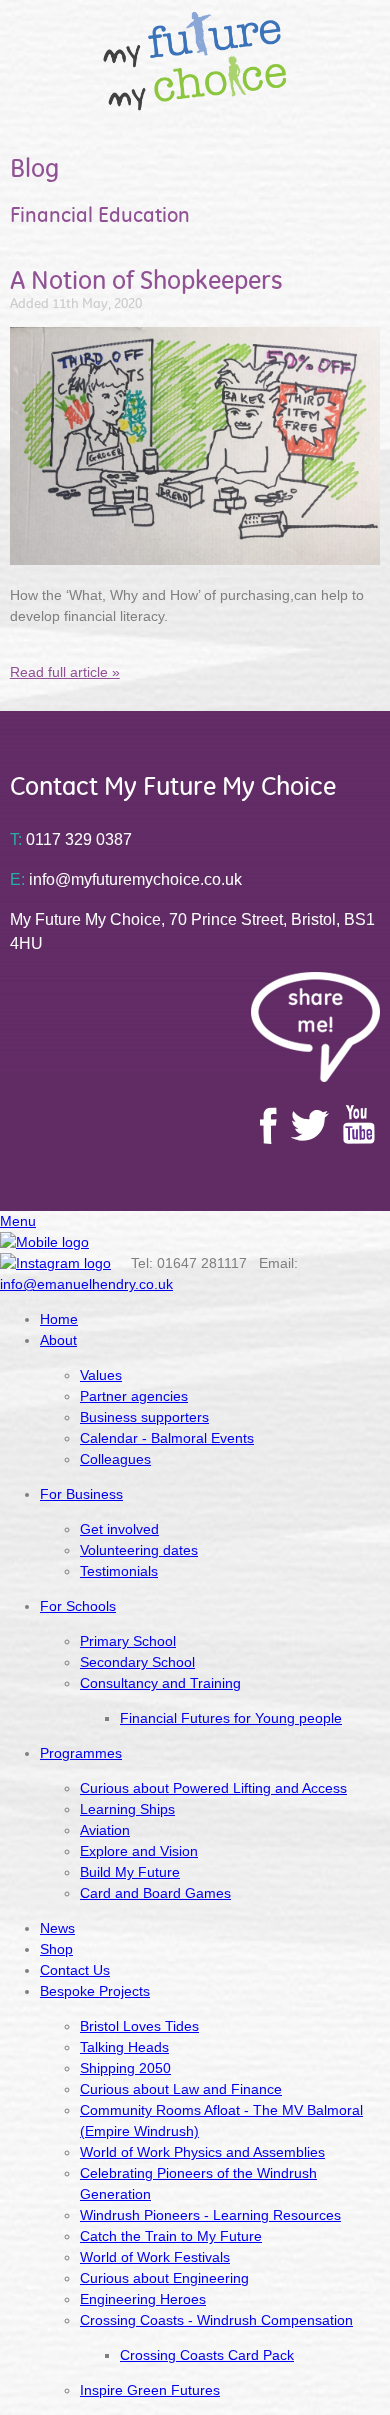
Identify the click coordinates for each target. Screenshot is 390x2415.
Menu (18, 1221)
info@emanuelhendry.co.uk (86, 1284)
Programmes (81, 1753)
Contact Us (75, 1970)
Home (59, 1319)
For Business (81, 1494)
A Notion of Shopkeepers (146, 280)
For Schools (78, 1606)
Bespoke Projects (95, 1991)
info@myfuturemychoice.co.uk (126, 879)
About (58, 1340)
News (57, 1928)
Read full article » (65, 672)
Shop (56, 1949)
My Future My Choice (195, 61)
